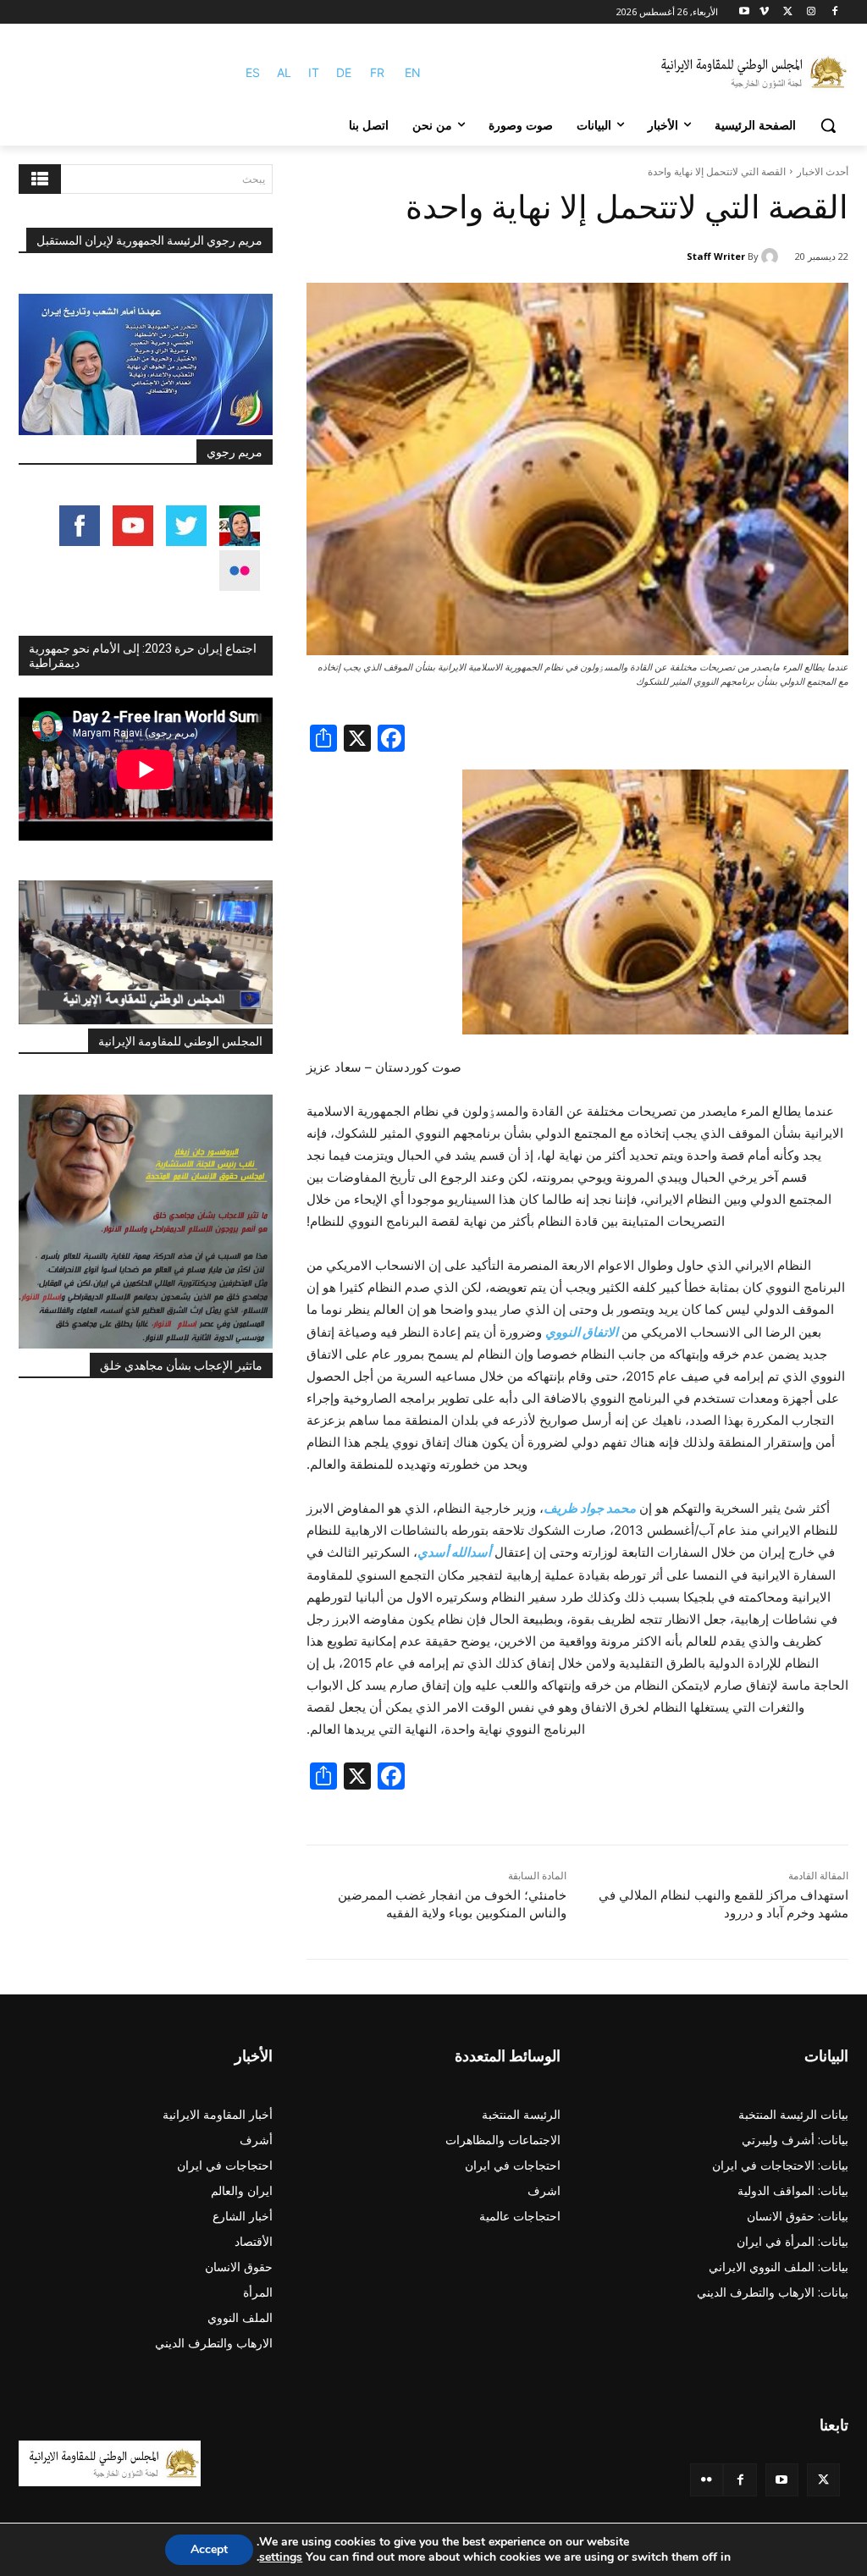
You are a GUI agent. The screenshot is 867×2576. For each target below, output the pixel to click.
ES (253, 72)
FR (377, 72)
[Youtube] (745, 12)
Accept (209, 2549)
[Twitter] (823, 2480)
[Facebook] (834, 12)
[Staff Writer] (772, 256)
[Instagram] (811, 12)
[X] (788, 12)
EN (413, 72)
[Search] (40, 179)
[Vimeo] (764, 12)
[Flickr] (707, 2480)
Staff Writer (716, 256)
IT (314, 72)
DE (344, 72)
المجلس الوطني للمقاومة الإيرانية (180, 1041)
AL (284, 72)
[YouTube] (782, 2480)
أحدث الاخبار (823, 171)
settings (281, 2557)
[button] (828, 125)
